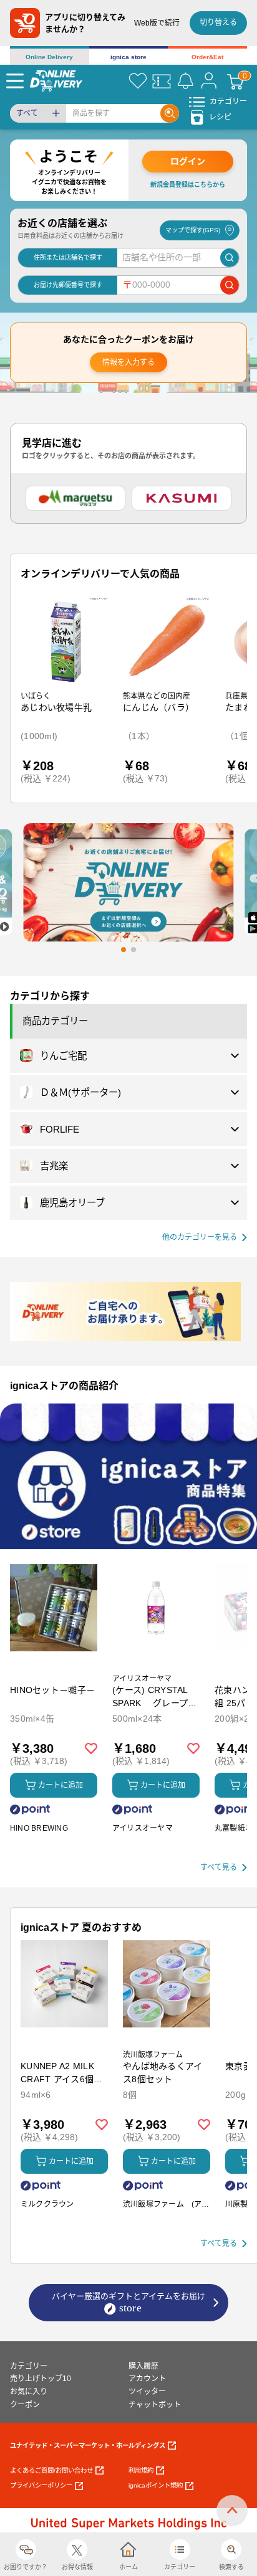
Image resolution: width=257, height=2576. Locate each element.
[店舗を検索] (230, 258)
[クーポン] (162, 81)
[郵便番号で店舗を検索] (230, 285)
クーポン (25, 2405)
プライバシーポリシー (41, 2485)
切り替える (218, 22)
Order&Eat (207, 57)
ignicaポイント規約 (156, 2485)
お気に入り (29, 2392)
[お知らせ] (185, 81)
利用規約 (141, 2470)
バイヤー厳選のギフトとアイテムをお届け (128, 2302)
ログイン (188, 161)
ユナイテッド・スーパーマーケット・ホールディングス (88, 2446)
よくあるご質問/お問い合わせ (51, 2470)
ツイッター (147, 2392)
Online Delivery (49, 57)
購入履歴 (143, 2366)
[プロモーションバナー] (128, 1476)
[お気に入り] (138, 81)
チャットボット (155, 2405)
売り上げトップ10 (41, 2379)
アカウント (147, 2379)
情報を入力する (128, 362)
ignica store (128, 57)
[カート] (235, 81)
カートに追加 (61, 1785)
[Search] (170, 113)
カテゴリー (29, 2366)
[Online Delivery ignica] (56, 81)
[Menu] (15, 81)
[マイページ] (209, 81)
